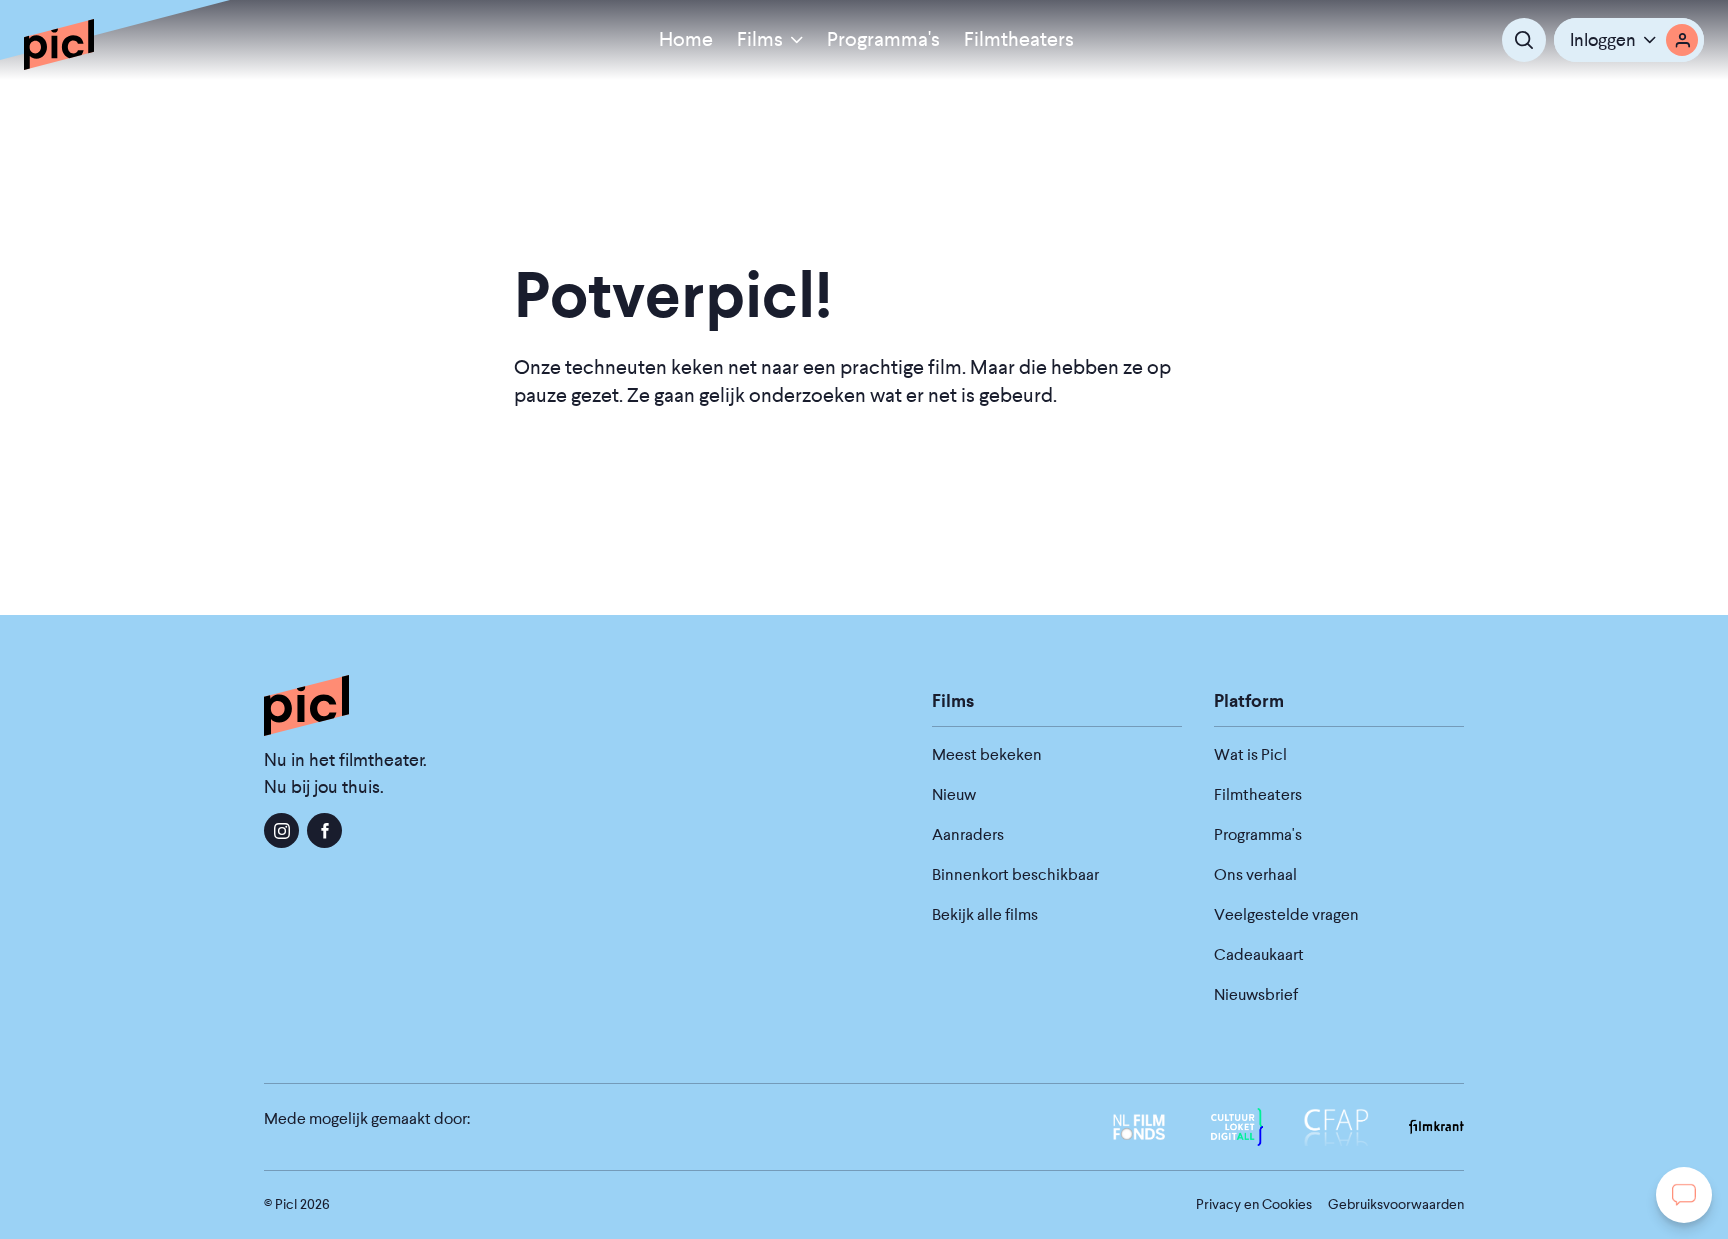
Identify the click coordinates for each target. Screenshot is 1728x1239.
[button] (1629, 40)
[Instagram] (281, 830)
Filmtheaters (1019, 39)
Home (686, 39)
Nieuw (954, 794)
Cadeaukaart (1259, 954)
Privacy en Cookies (1254, 1204)
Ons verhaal (1255, 874)
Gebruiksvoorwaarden (1396, 1204)
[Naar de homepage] (59, 44)
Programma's (883, 39)
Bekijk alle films (985, 914)
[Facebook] (324, 830)
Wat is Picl (1250, 754)
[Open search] (1524, 40)
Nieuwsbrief (1256, 994)
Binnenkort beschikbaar (1015, 874)
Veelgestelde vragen (1286, 914)
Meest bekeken (987, 754)
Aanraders (968, 834)
